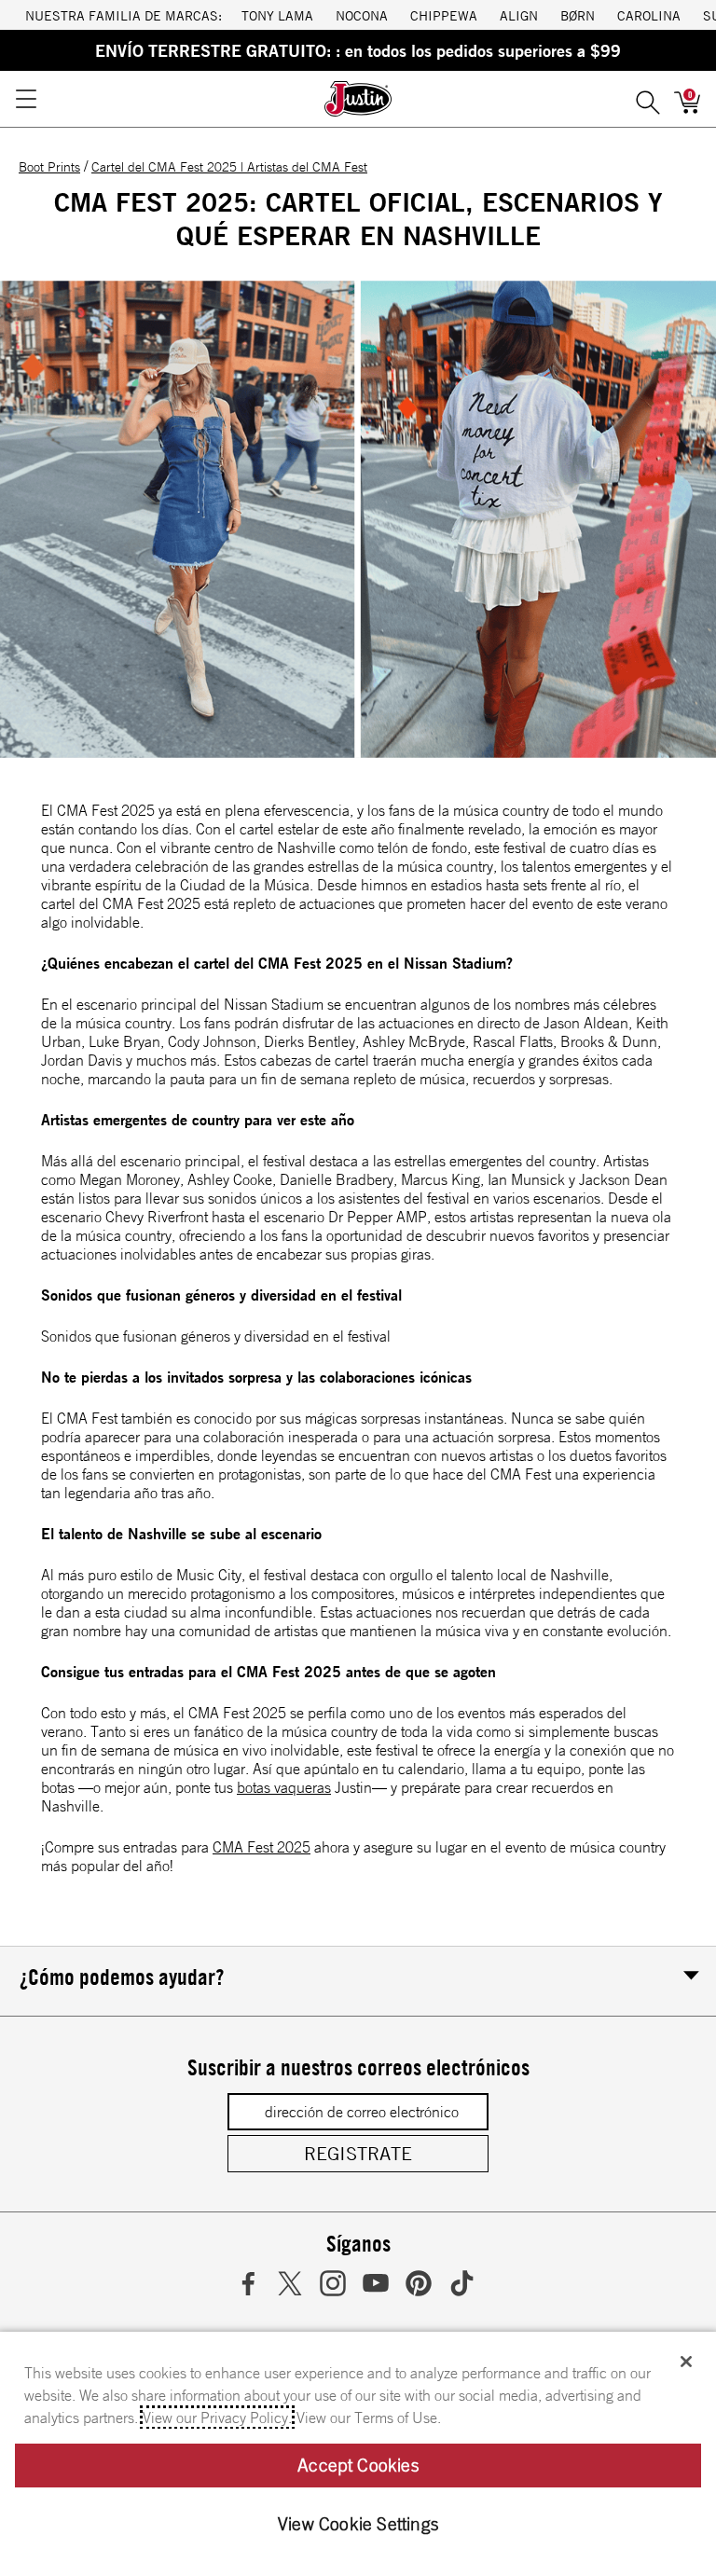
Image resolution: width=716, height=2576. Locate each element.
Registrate (358, 2153)
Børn (578, 15)
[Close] (686, 2362)
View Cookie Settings (358, 2524)
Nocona (362, 15)
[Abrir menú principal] (25, 99)
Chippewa (444, 15)
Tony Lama (277, 15)
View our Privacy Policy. (217, 2418)
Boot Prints (49, 167)
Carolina (649, 15)
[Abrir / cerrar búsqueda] (648, 99)
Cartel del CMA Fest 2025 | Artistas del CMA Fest (229, 167)
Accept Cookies (358, 2465)
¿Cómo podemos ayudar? (122, 1977)
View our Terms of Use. (369, 2418)
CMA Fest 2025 (262, 1847)
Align (519, 15)
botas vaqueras (284, 1787)
